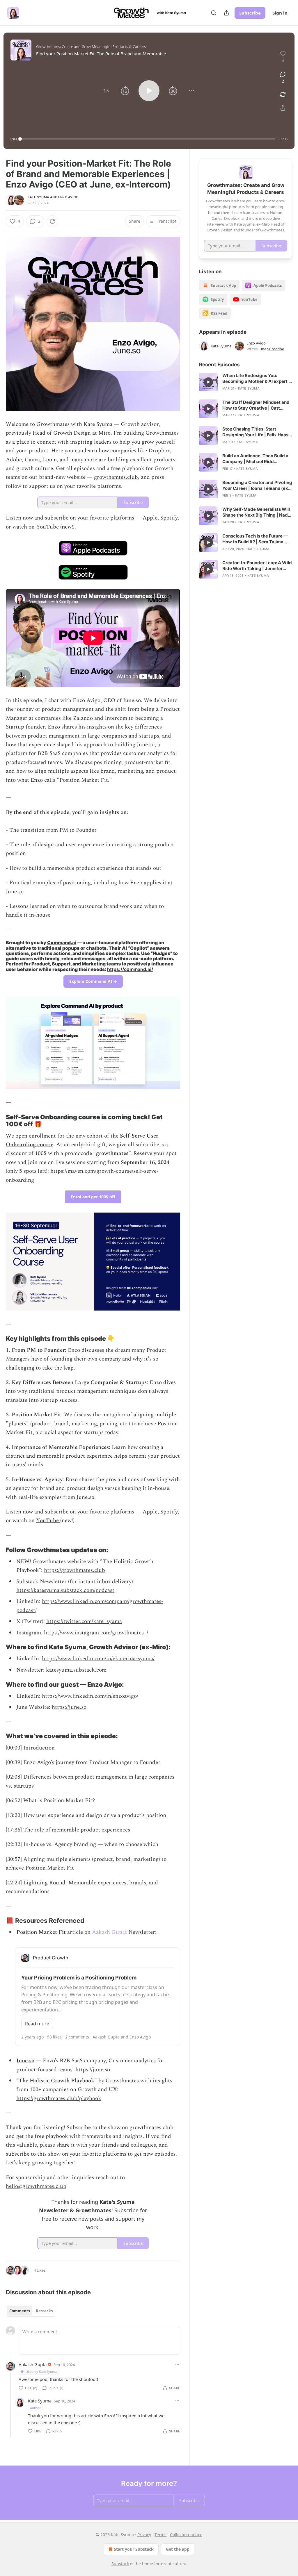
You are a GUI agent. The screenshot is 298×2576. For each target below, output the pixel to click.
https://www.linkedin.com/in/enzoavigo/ (90, 1696)
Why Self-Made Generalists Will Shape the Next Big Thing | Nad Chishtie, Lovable (256, 512)
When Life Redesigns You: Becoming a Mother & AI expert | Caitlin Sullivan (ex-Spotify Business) (256, 379)
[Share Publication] (226, 13)
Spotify (169, 518)
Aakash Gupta (109, 1932)
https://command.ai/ (130, 969)
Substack (120, 2564)
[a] (208, 382)
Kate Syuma (38, 197)
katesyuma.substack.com (76, 1670)
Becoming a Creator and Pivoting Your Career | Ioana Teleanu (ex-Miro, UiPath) (257, 485)
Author (35, 2408)
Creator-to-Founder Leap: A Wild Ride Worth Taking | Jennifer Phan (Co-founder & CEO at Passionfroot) (257, 566)
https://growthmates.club (74, 1570)
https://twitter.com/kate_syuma (84, 1621)
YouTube (47, 527)
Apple (150, 518)
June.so (25, 2061)
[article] (246, 382)
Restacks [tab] (44, 2311)
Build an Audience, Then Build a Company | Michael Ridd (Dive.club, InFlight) (255, 459)
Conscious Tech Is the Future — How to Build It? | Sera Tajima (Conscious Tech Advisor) (255, 539)
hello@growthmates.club (36, 2186)
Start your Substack (134, 2549)
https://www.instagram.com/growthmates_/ (96, 1633)
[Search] (214, 13)
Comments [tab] (20, 2311)
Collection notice (186, 2535)
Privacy (144, 2535)
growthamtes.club (116, 477)
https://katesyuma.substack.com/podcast (65, 1590)
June (262, 349)
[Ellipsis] (177, 2364)
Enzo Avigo (68, 197)
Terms (160, 2535)
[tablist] (31, 2311)
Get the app (178, 2549)
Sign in (280, 13)
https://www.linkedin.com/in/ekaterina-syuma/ (98, 1659)
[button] (106, 91)
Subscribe (250, 13)
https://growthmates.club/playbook (59, 2099)
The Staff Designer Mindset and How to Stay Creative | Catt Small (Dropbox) (256, 405)
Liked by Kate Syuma (41, 2371)
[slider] (148, 139)
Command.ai (62, 943)
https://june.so (69, 1707)
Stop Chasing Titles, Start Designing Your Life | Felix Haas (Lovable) (255, 432)
